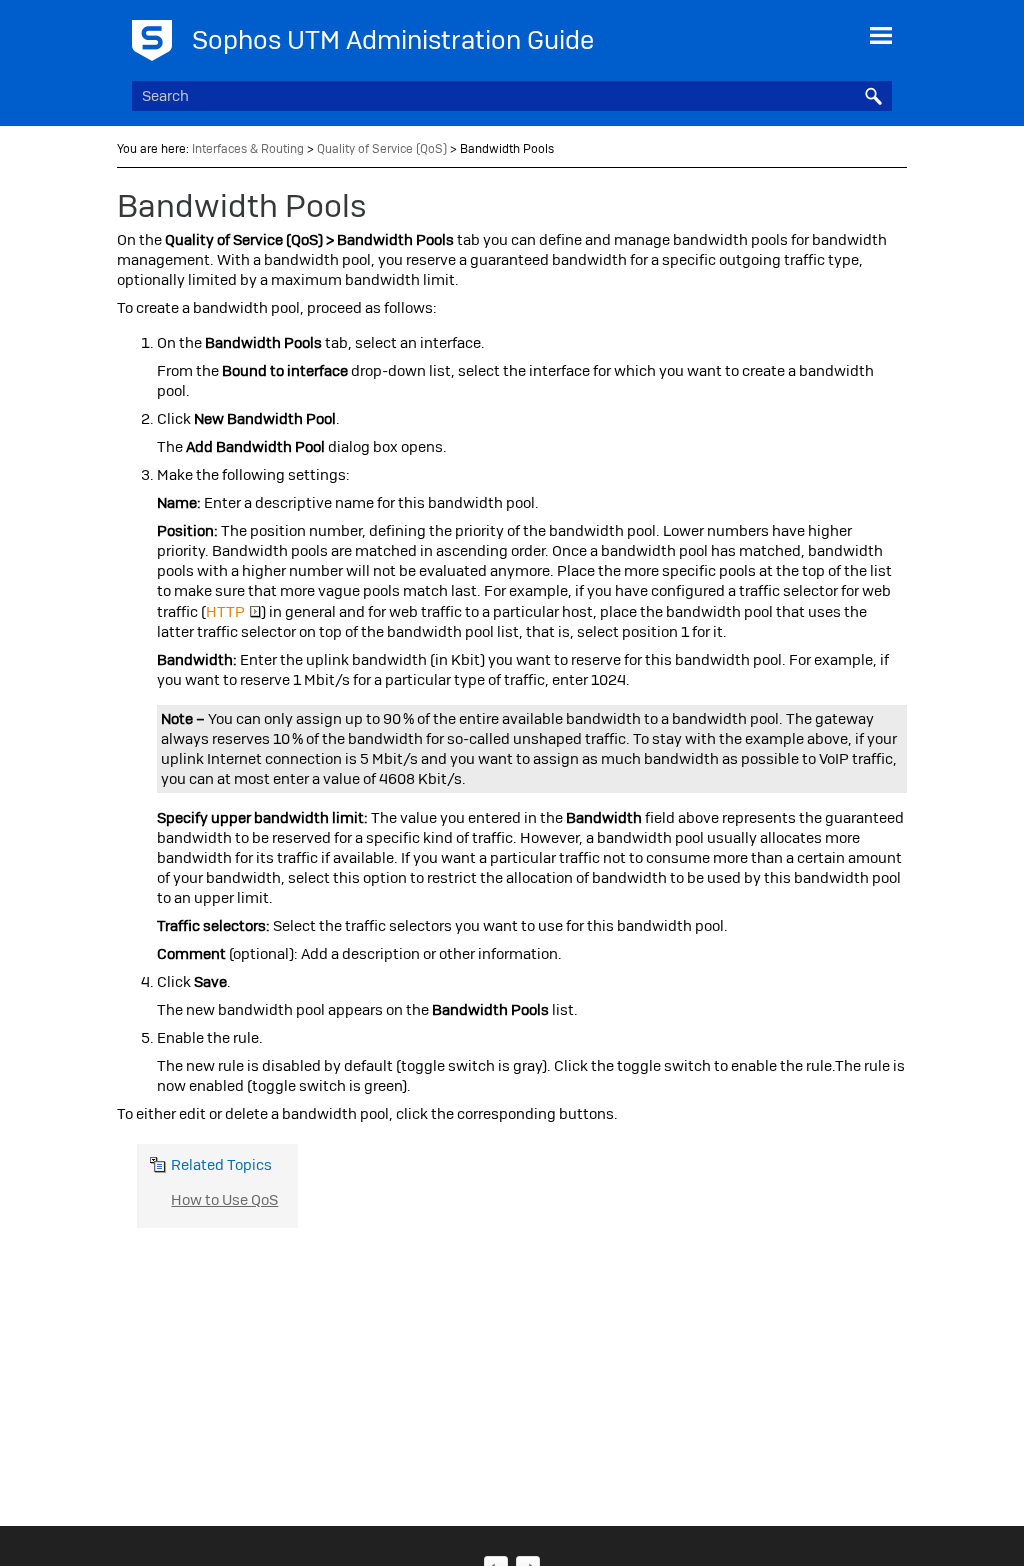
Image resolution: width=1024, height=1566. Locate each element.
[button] (874, 96)
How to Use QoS (224, 1200)
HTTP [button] (225, 612)
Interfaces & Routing (248, 149)
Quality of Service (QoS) (382, 149)
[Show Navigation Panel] (881, 35)
